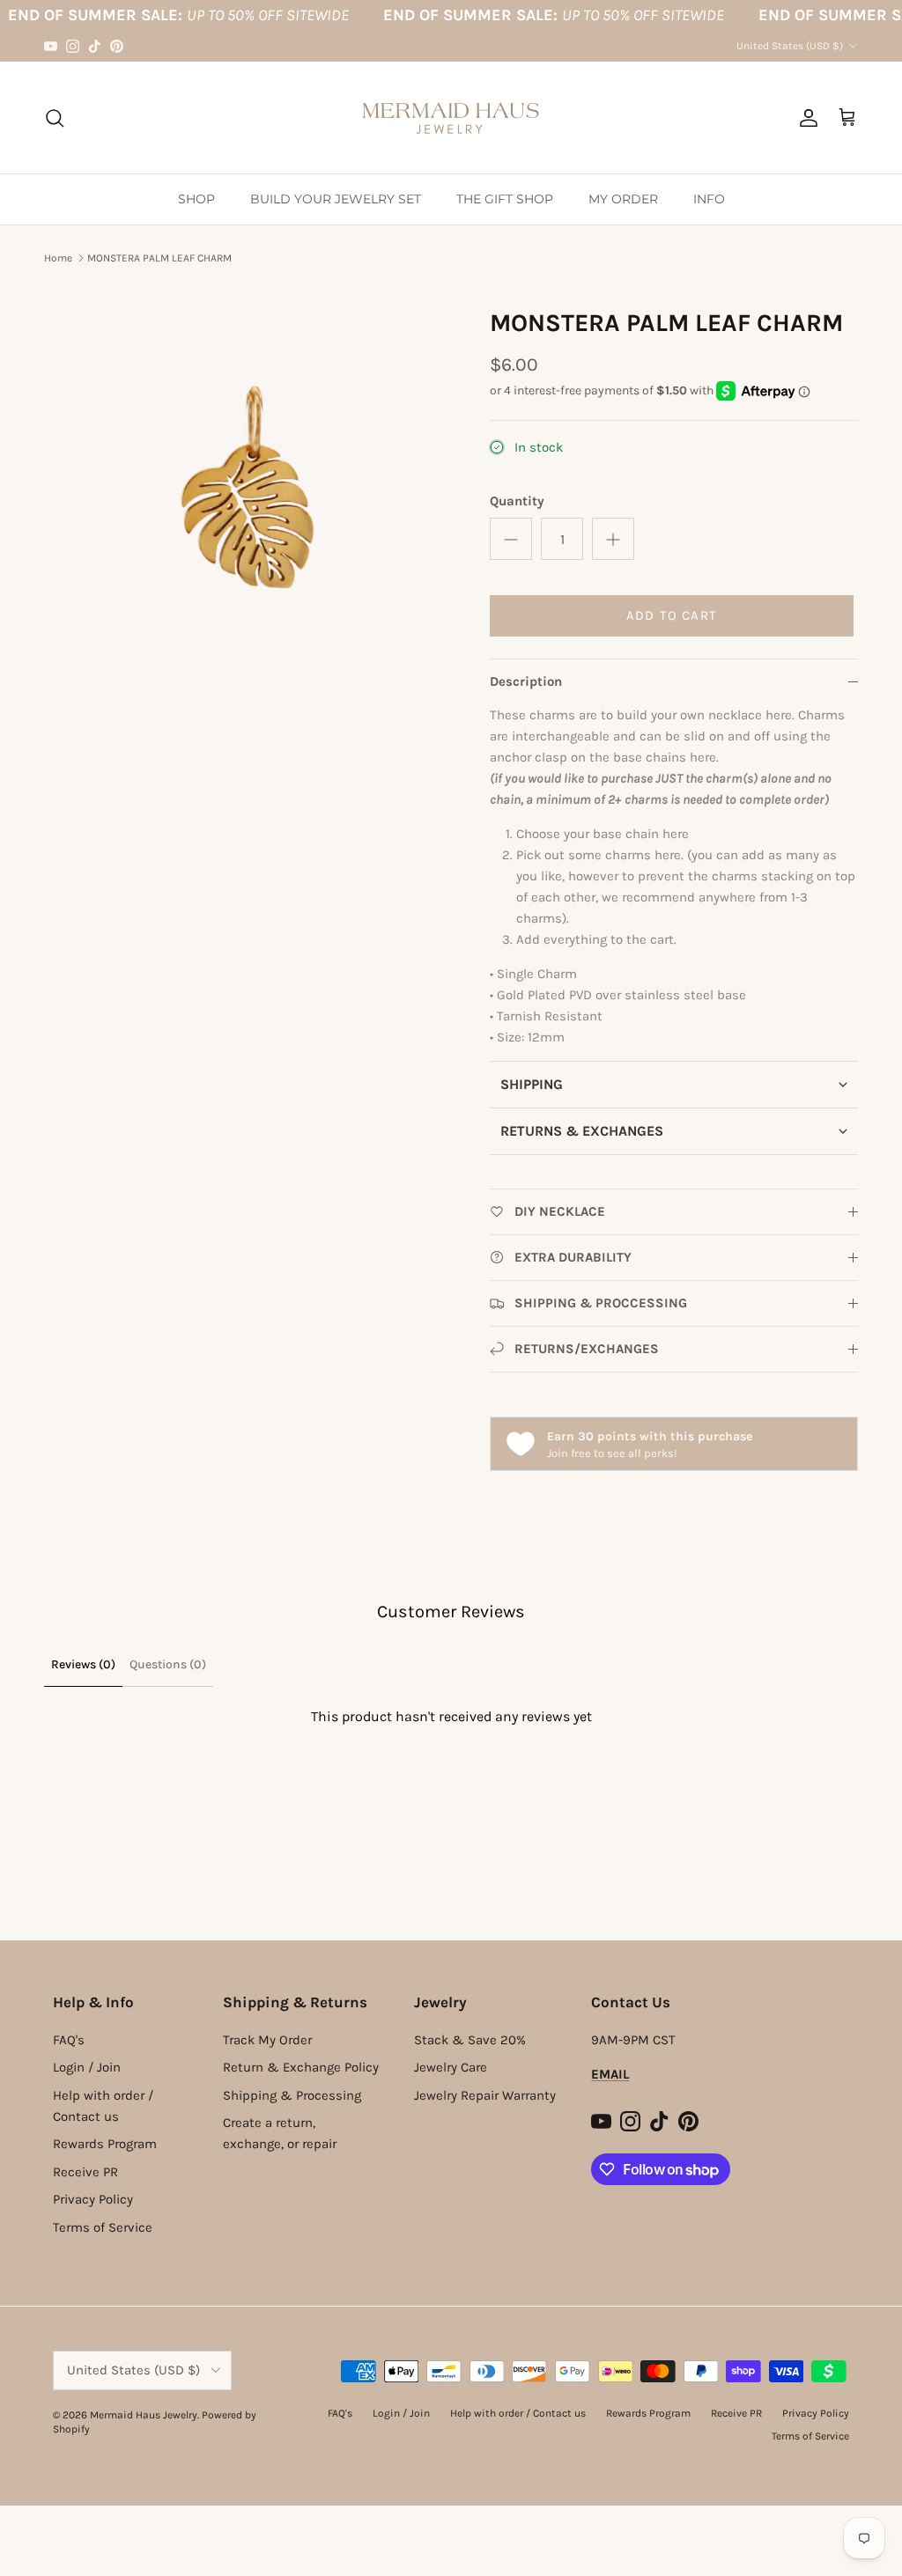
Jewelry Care (451, 2067)
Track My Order (267, 2040)
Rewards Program (105, 2144)
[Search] (55, 118)
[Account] (805, 118)
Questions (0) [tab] (168, 1664)
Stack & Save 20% (470, 2040)
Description (526, 681)
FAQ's (69, 2040)
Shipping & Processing (292, 2095)
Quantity (517, 501)
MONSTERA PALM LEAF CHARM (159, 258)
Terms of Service (103, 2227)
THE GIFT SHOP (505, 199)
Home (58, 258)
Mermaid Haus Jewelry (144, 2415)
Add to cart (672, 615)
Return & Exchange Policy (301, 2067)
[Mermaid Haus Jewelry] (451, 118)
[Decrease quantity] (511, 539)
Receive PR (85, 2172)
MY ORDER (623, 199)
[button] (674, 1084)
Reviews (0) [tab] (83, 1664)
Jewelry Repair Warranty (485, 2095)
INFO (709, 199)
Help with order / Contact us (518, 2413)
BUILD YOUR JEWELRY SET (336, 199)
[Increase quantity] (613, 539)
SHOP (196, 199)
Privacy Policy (93, 2199)
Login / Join (87, 2067)
